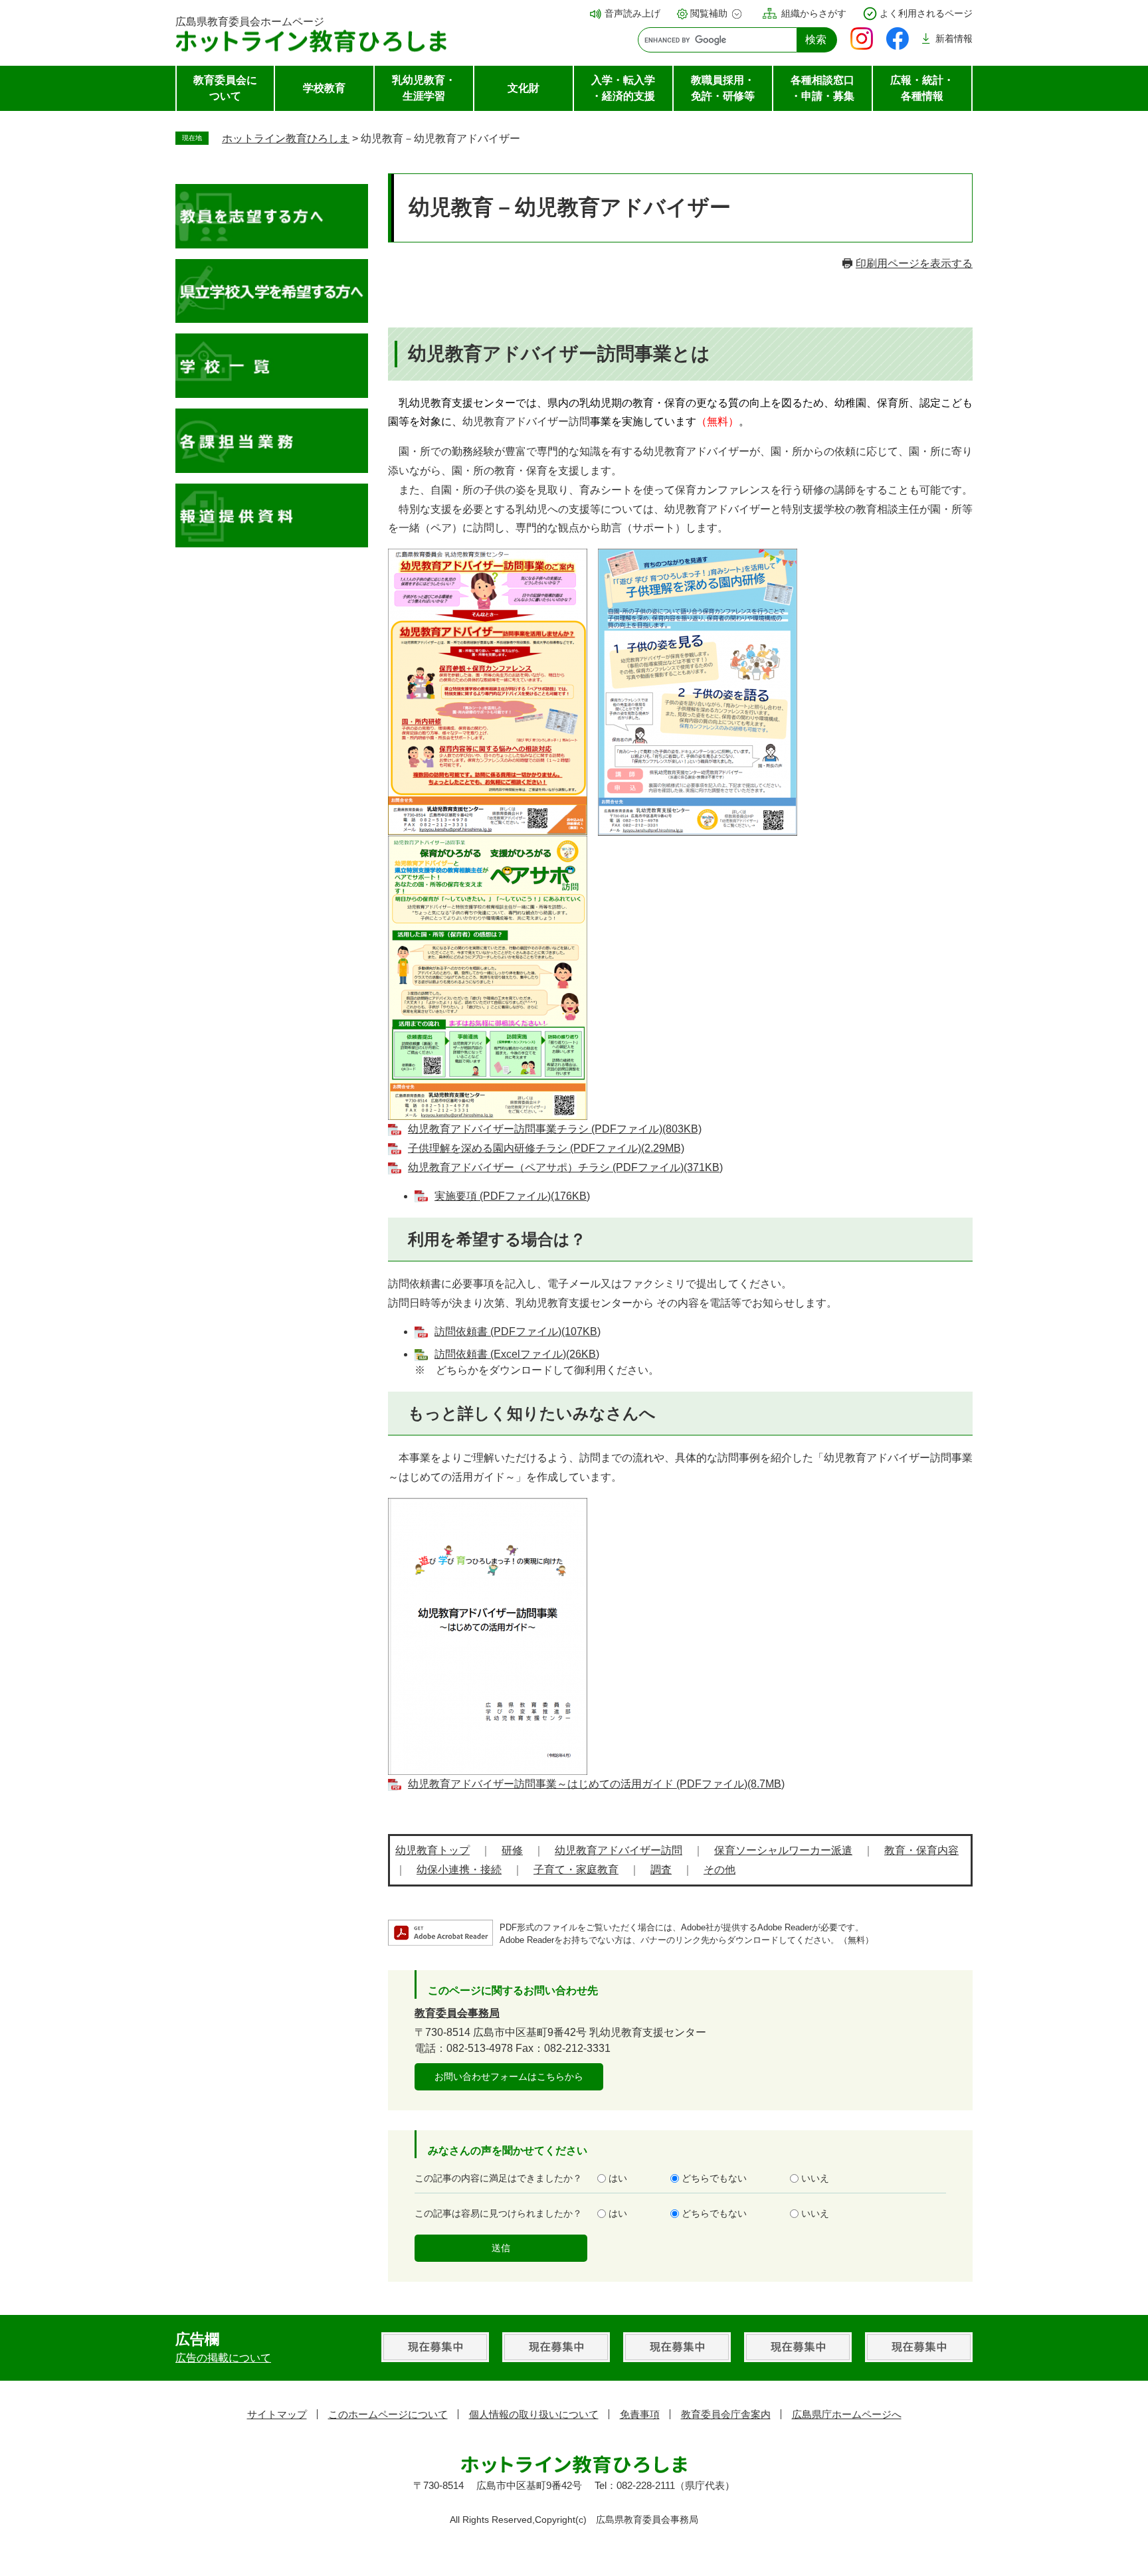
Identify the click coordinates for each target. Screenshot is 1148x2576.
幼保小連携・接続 (459, 1870)
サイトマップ (277, 2414)
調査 (661, 1870)
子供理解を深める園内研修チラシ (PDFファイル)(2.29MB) (546, 1148)
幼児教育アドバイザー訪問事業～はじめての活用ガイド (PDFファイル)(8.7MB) (596, 1784)
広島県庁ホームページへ (847, 2414)
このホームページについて (388, 2414)
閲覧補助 (709, 13)
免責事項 (640, 2414)
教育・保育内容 (921, 1850)
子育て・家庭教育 (576, 1870)
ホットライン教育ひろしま (286, 138)
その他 (719, 1870)
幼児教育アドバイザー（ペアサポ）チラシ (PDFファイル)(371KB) (565, 1167)
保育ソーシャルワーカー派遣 (783, 1850)
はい (618, 2178)
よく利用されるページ (926, 13)
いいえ (815, 2178)
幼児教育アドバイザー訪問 (619, 1850)
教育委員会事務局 (457, 2013)
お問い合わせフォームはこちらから (509, 2076)
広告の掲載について (223, 2358)
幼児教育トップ (432, 1850)
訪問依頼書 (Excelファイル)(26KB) (517, 1354)
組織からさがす (814, 13)
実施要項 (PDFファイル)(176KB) (512, 1196)
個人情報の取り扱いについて (534, 2414)
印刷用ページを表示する (914, 263)
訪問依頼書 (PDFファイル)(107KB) (518, 1332)
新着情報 (954, 39)
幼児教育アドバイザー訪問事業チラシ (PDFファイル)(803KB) (555, 1129)
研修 (512, 1850)
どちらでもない (714, 2178)
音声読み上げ (632, 13)
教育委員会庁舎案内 (726, 2414)
